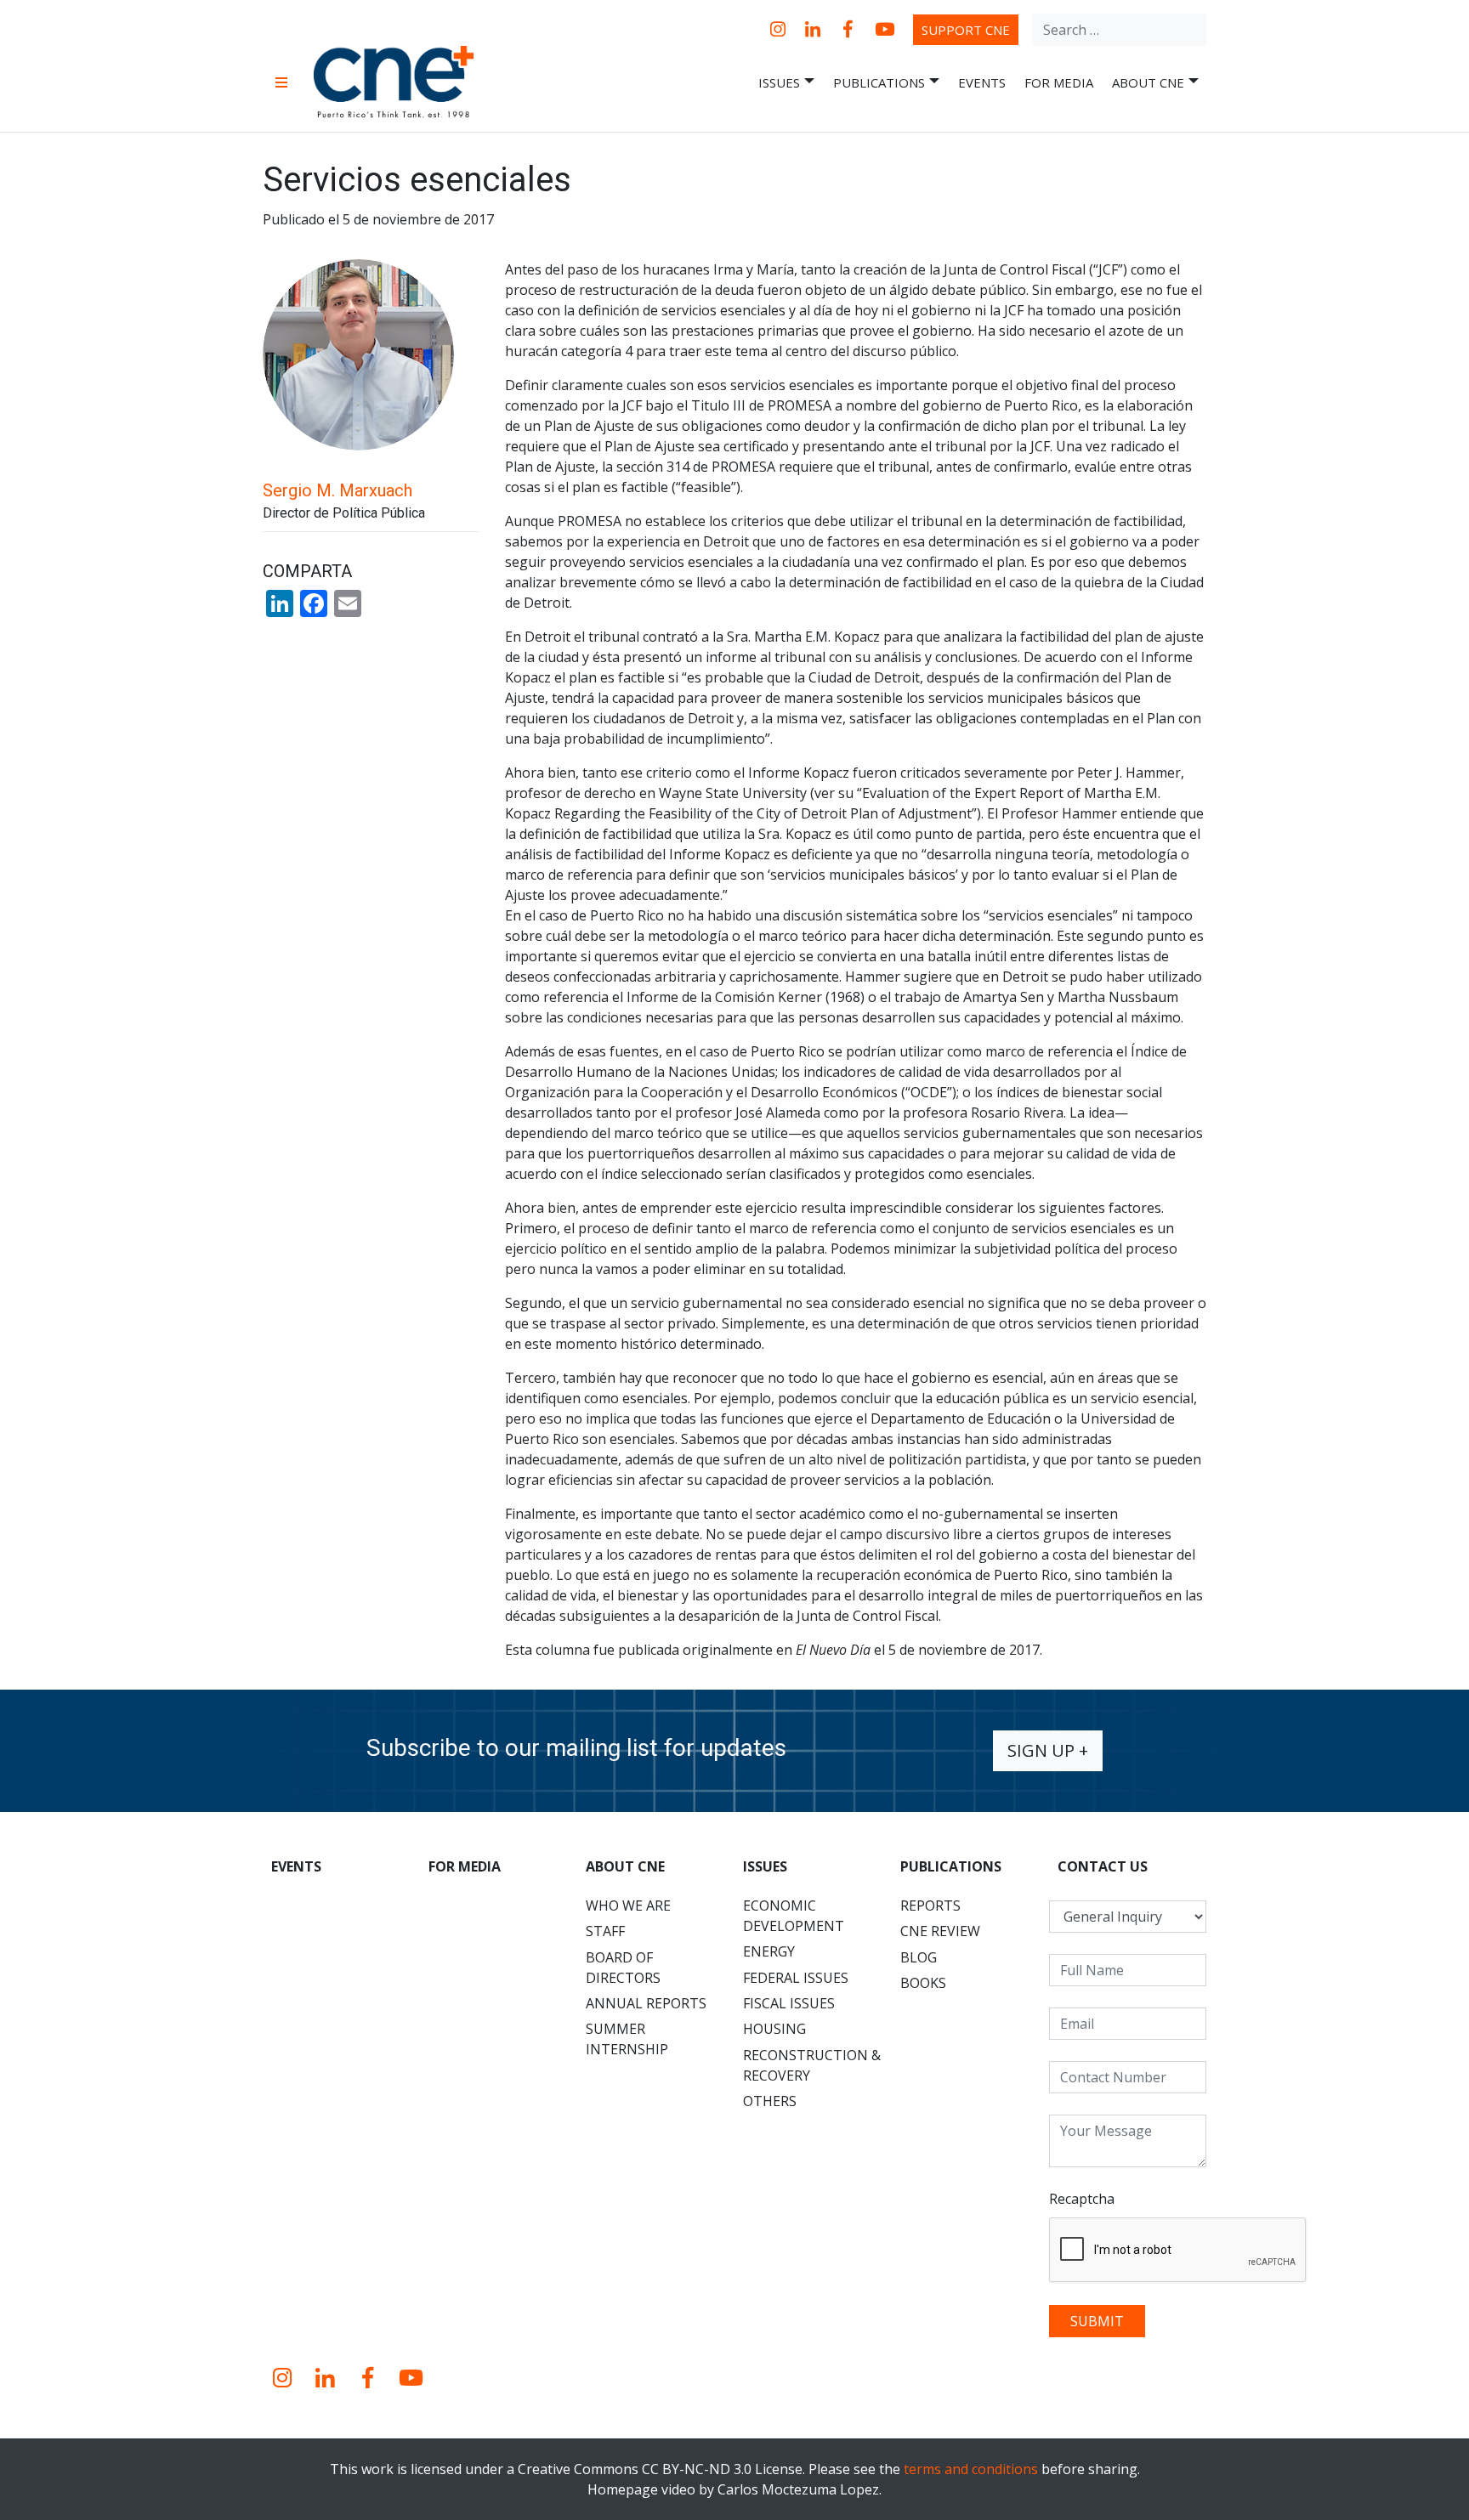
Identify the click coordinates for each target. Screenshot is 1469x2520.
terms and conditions (971, 2469)
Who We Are (628, 1906)
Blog (919, 1957)
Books (923, 1983)
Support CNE (966, 30)
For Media (1059, 82)
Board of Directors (623, 1968)
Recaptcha (1082, 2199)
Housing (774, 2029)
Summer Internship (627, 2039)
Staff (605, 1931)
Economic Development (794, 1916)
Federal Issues (796, 1978)
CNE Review (940, 1931)
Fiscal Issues (789, 2003)
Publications (879, 82)
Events (982, 82)
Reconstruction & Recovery (812, 2065)
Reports (930, 1906)
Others (770, 2101)
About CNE (1148, 82)
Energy (769, 1951)
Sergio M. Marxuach (337, 490)
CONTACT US (1103, 1866)
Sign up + (1048, 1750)
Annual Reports (646, 2003)
